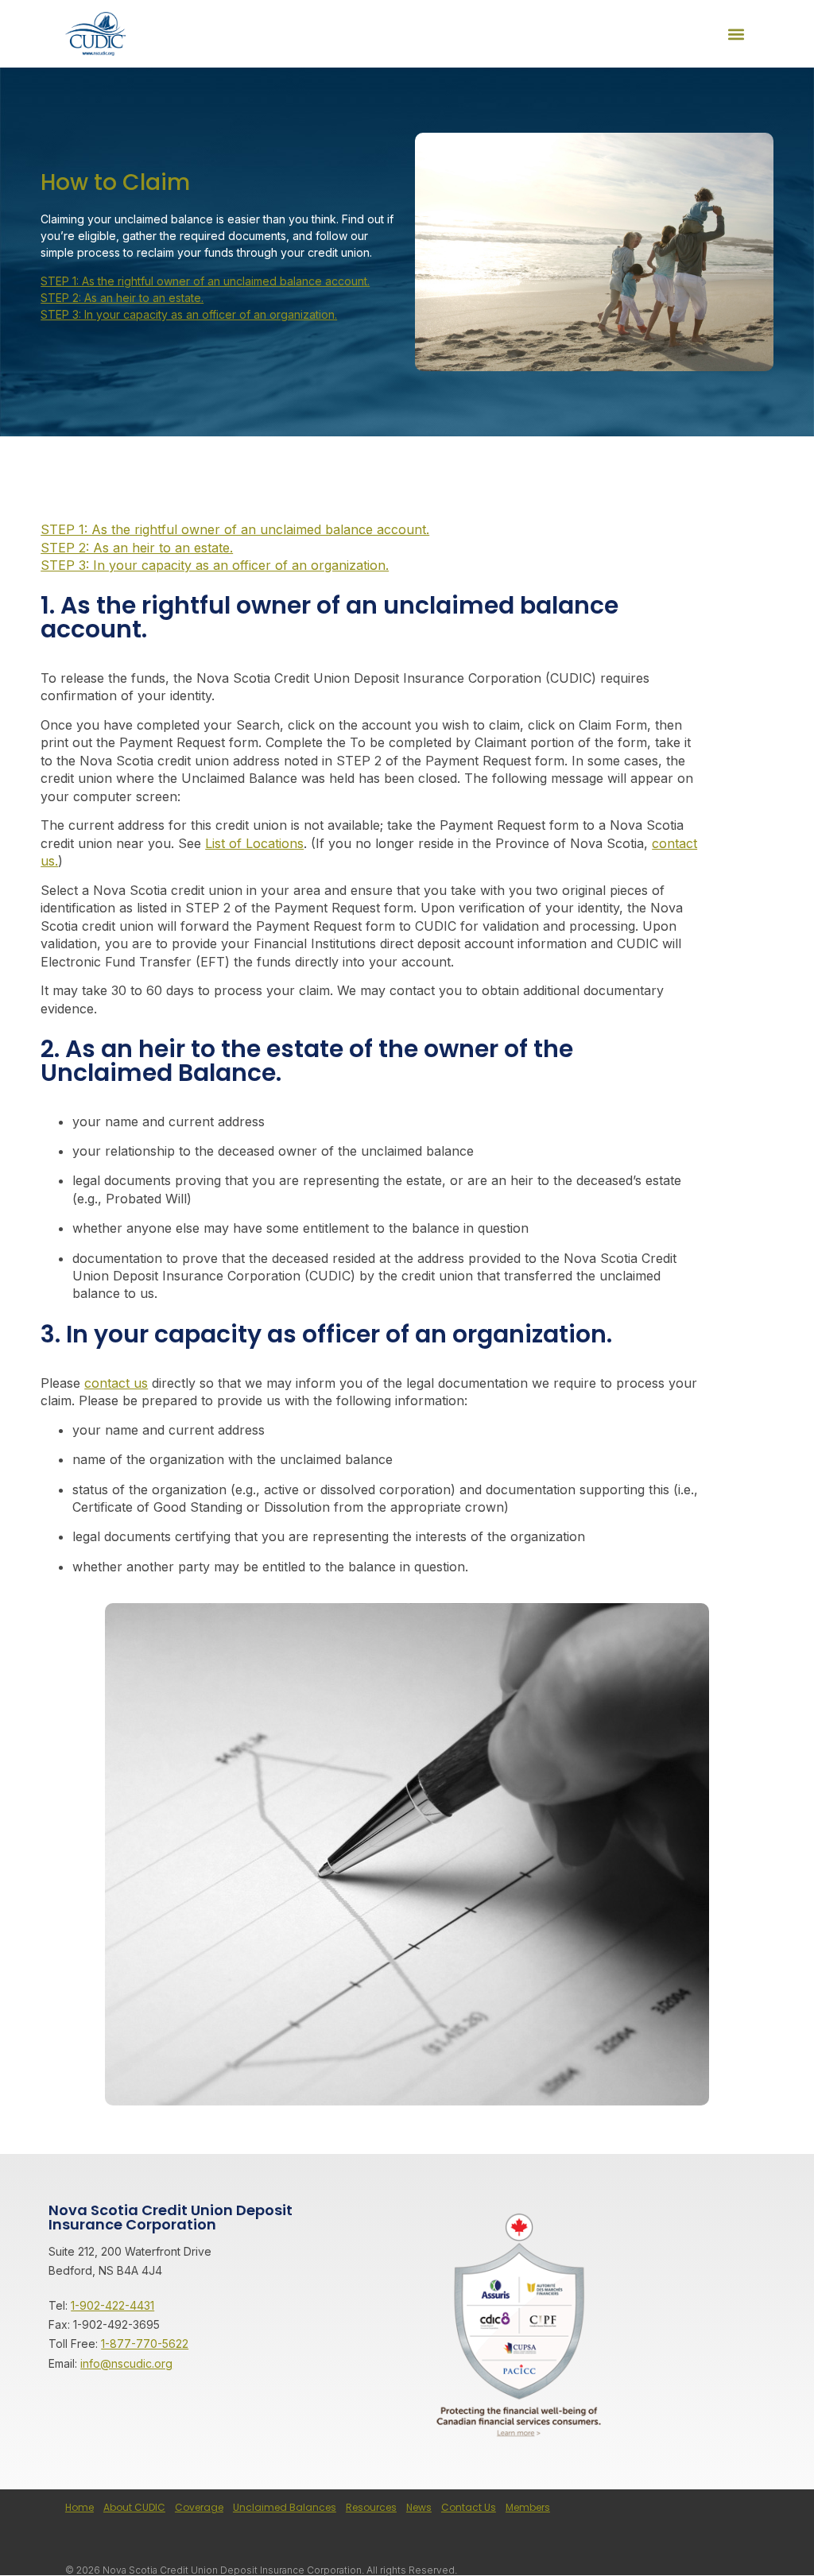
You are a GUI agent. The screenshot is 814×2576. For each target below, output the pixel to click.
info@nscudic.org (126, 2363)
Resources (371, 2507)
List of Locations (254, 843)
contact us (116, 1383)
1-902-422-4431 (112, 2305)
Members (528, 2507)
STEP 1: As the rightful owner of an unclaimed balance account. (205, 281)
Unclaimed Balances (285, 2507)
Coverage (199, 2507)
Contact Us (469, 2507)
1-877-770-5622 (145, 2344)
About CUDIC (134, 2507)
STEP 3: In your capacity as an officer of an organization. (189, 314)
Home (79, 2507)
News (419, 2507)
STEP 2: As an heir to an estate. (122, 298)
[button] (736, 34)
